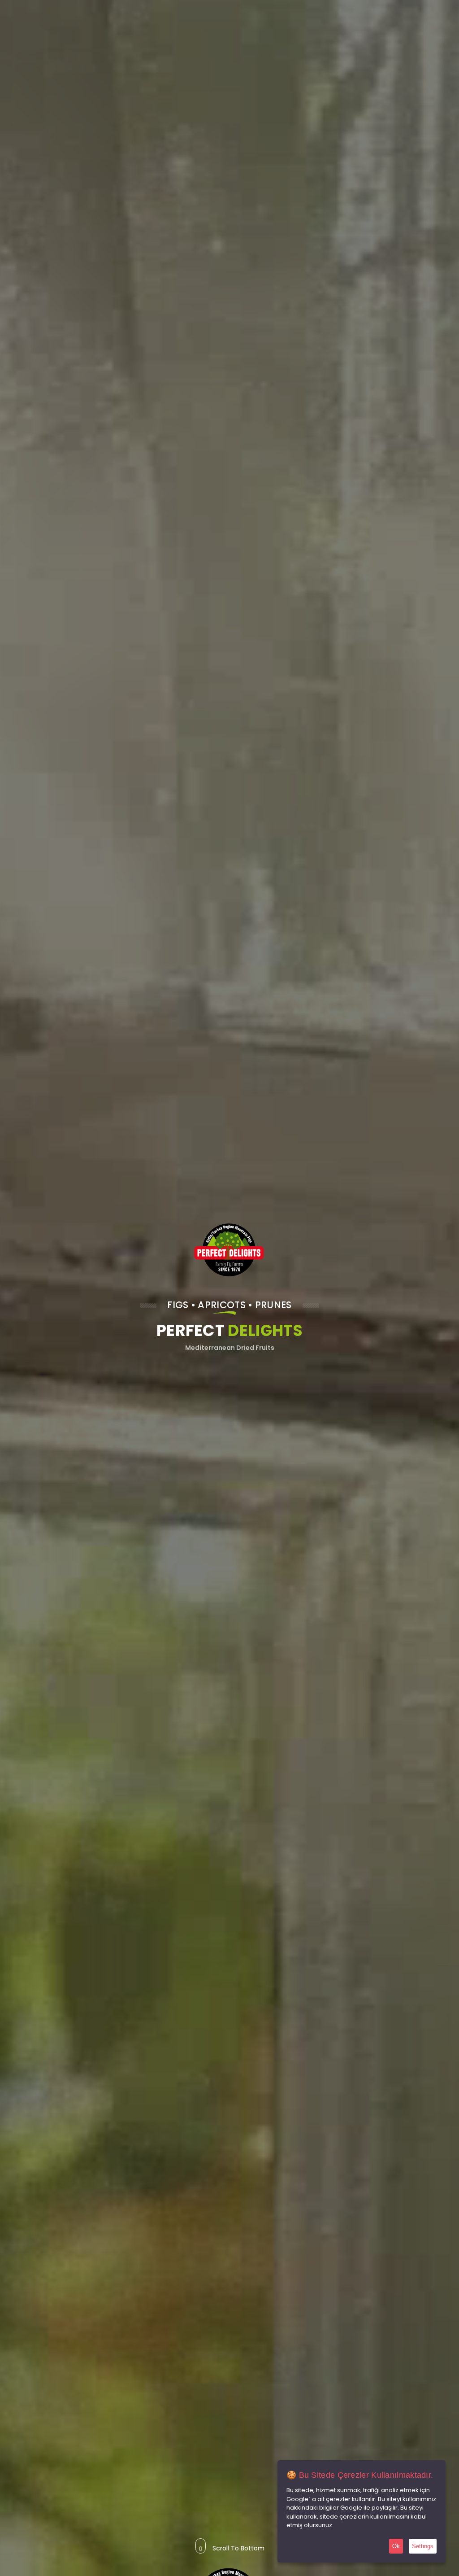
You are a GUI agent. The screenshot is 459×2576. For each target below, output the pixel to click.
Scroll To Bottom (238, 2546)
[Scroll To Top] (443, 2566)
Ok (396, 2546)
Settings (423, 2546)
